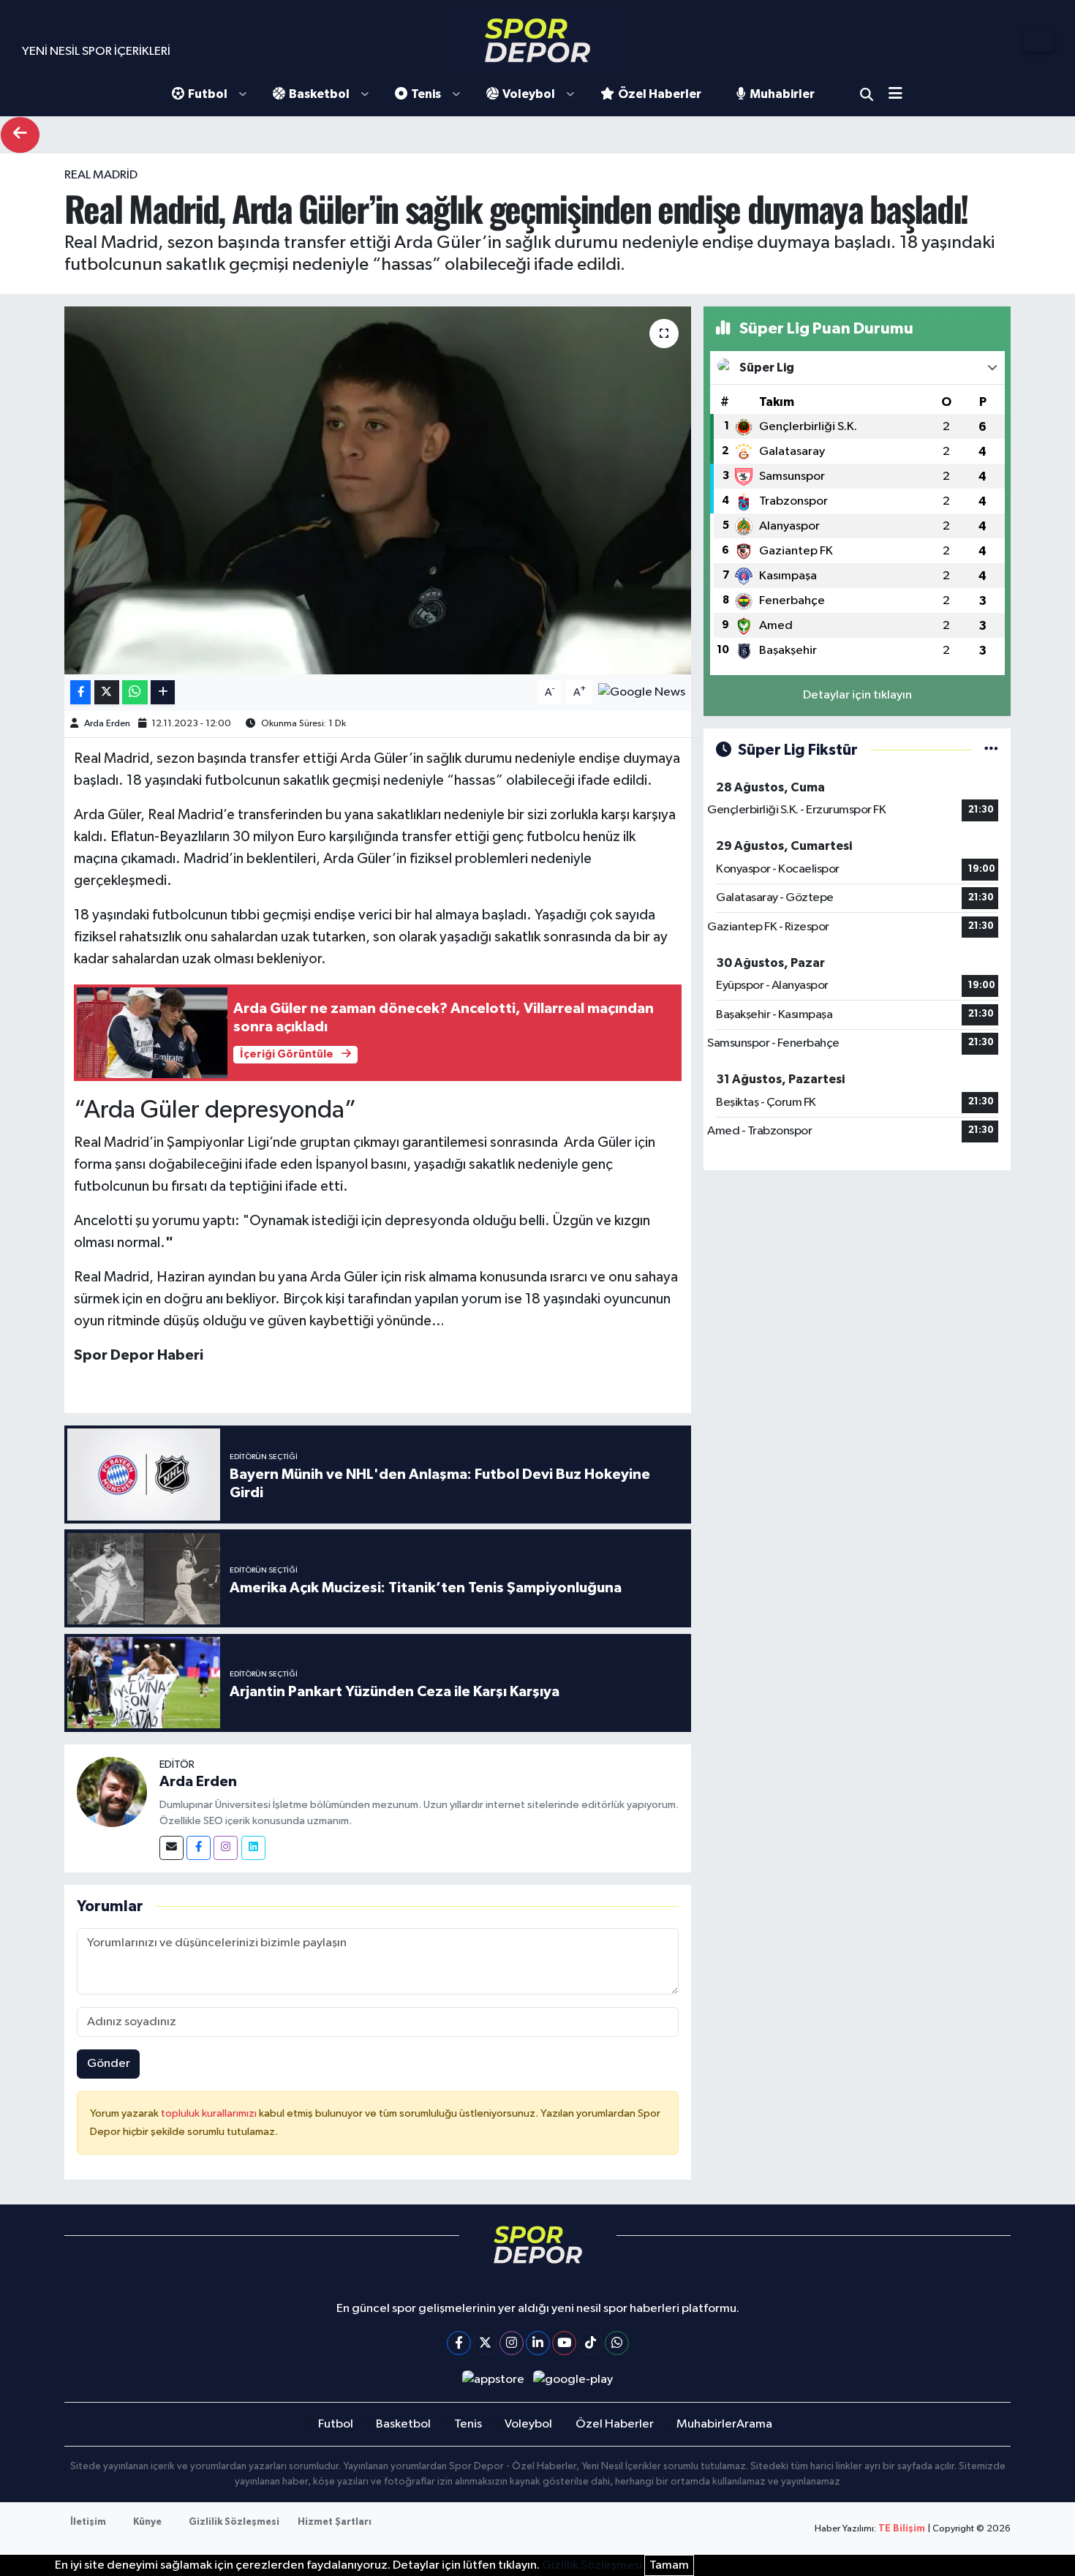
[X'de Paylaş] (107, 692)
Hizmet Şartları (335, 2522)
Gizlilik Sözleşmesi (234, 2522)
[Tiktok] (591, 2343)
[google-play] (573, 2380)
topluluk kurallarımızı (210, 2113)
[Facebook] (199, 1848)
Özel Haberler (660, 94)
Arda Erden (107, 724)
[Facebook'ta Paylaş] (80, 692)
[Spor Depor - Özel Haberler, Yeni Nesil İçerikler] (537, 40)
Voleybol (529, 94)
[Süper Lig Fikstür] (991, 750)
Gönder (109, 2064)
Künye (147, 2522)
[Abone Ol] (642, 692)
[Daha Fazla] (163, 692)
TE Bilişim (902, 2529)
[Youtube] (564, 2343)
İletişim (88, 2522)
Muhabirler (782, 94)
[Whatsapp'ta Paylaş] (135, 692)
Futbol (208, 94)
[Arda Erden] (112, 1792)
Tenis (426, 94)
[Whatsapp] (617, 2343)
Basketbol (319, 94)
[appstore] (493, 2380)
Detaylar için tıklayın (857, 695)
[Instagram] (226, 1848)
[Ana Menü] (901, 95)
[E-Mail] (171, 1848)
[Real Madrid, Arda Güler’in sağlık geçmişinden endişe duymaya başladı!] (378, 490)
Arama (867, 94)
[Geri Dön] (20, 135)
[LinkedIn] (538, 2343)
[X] (485, 2343)
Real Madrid (101, 175)
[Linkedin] (253, 1848)
